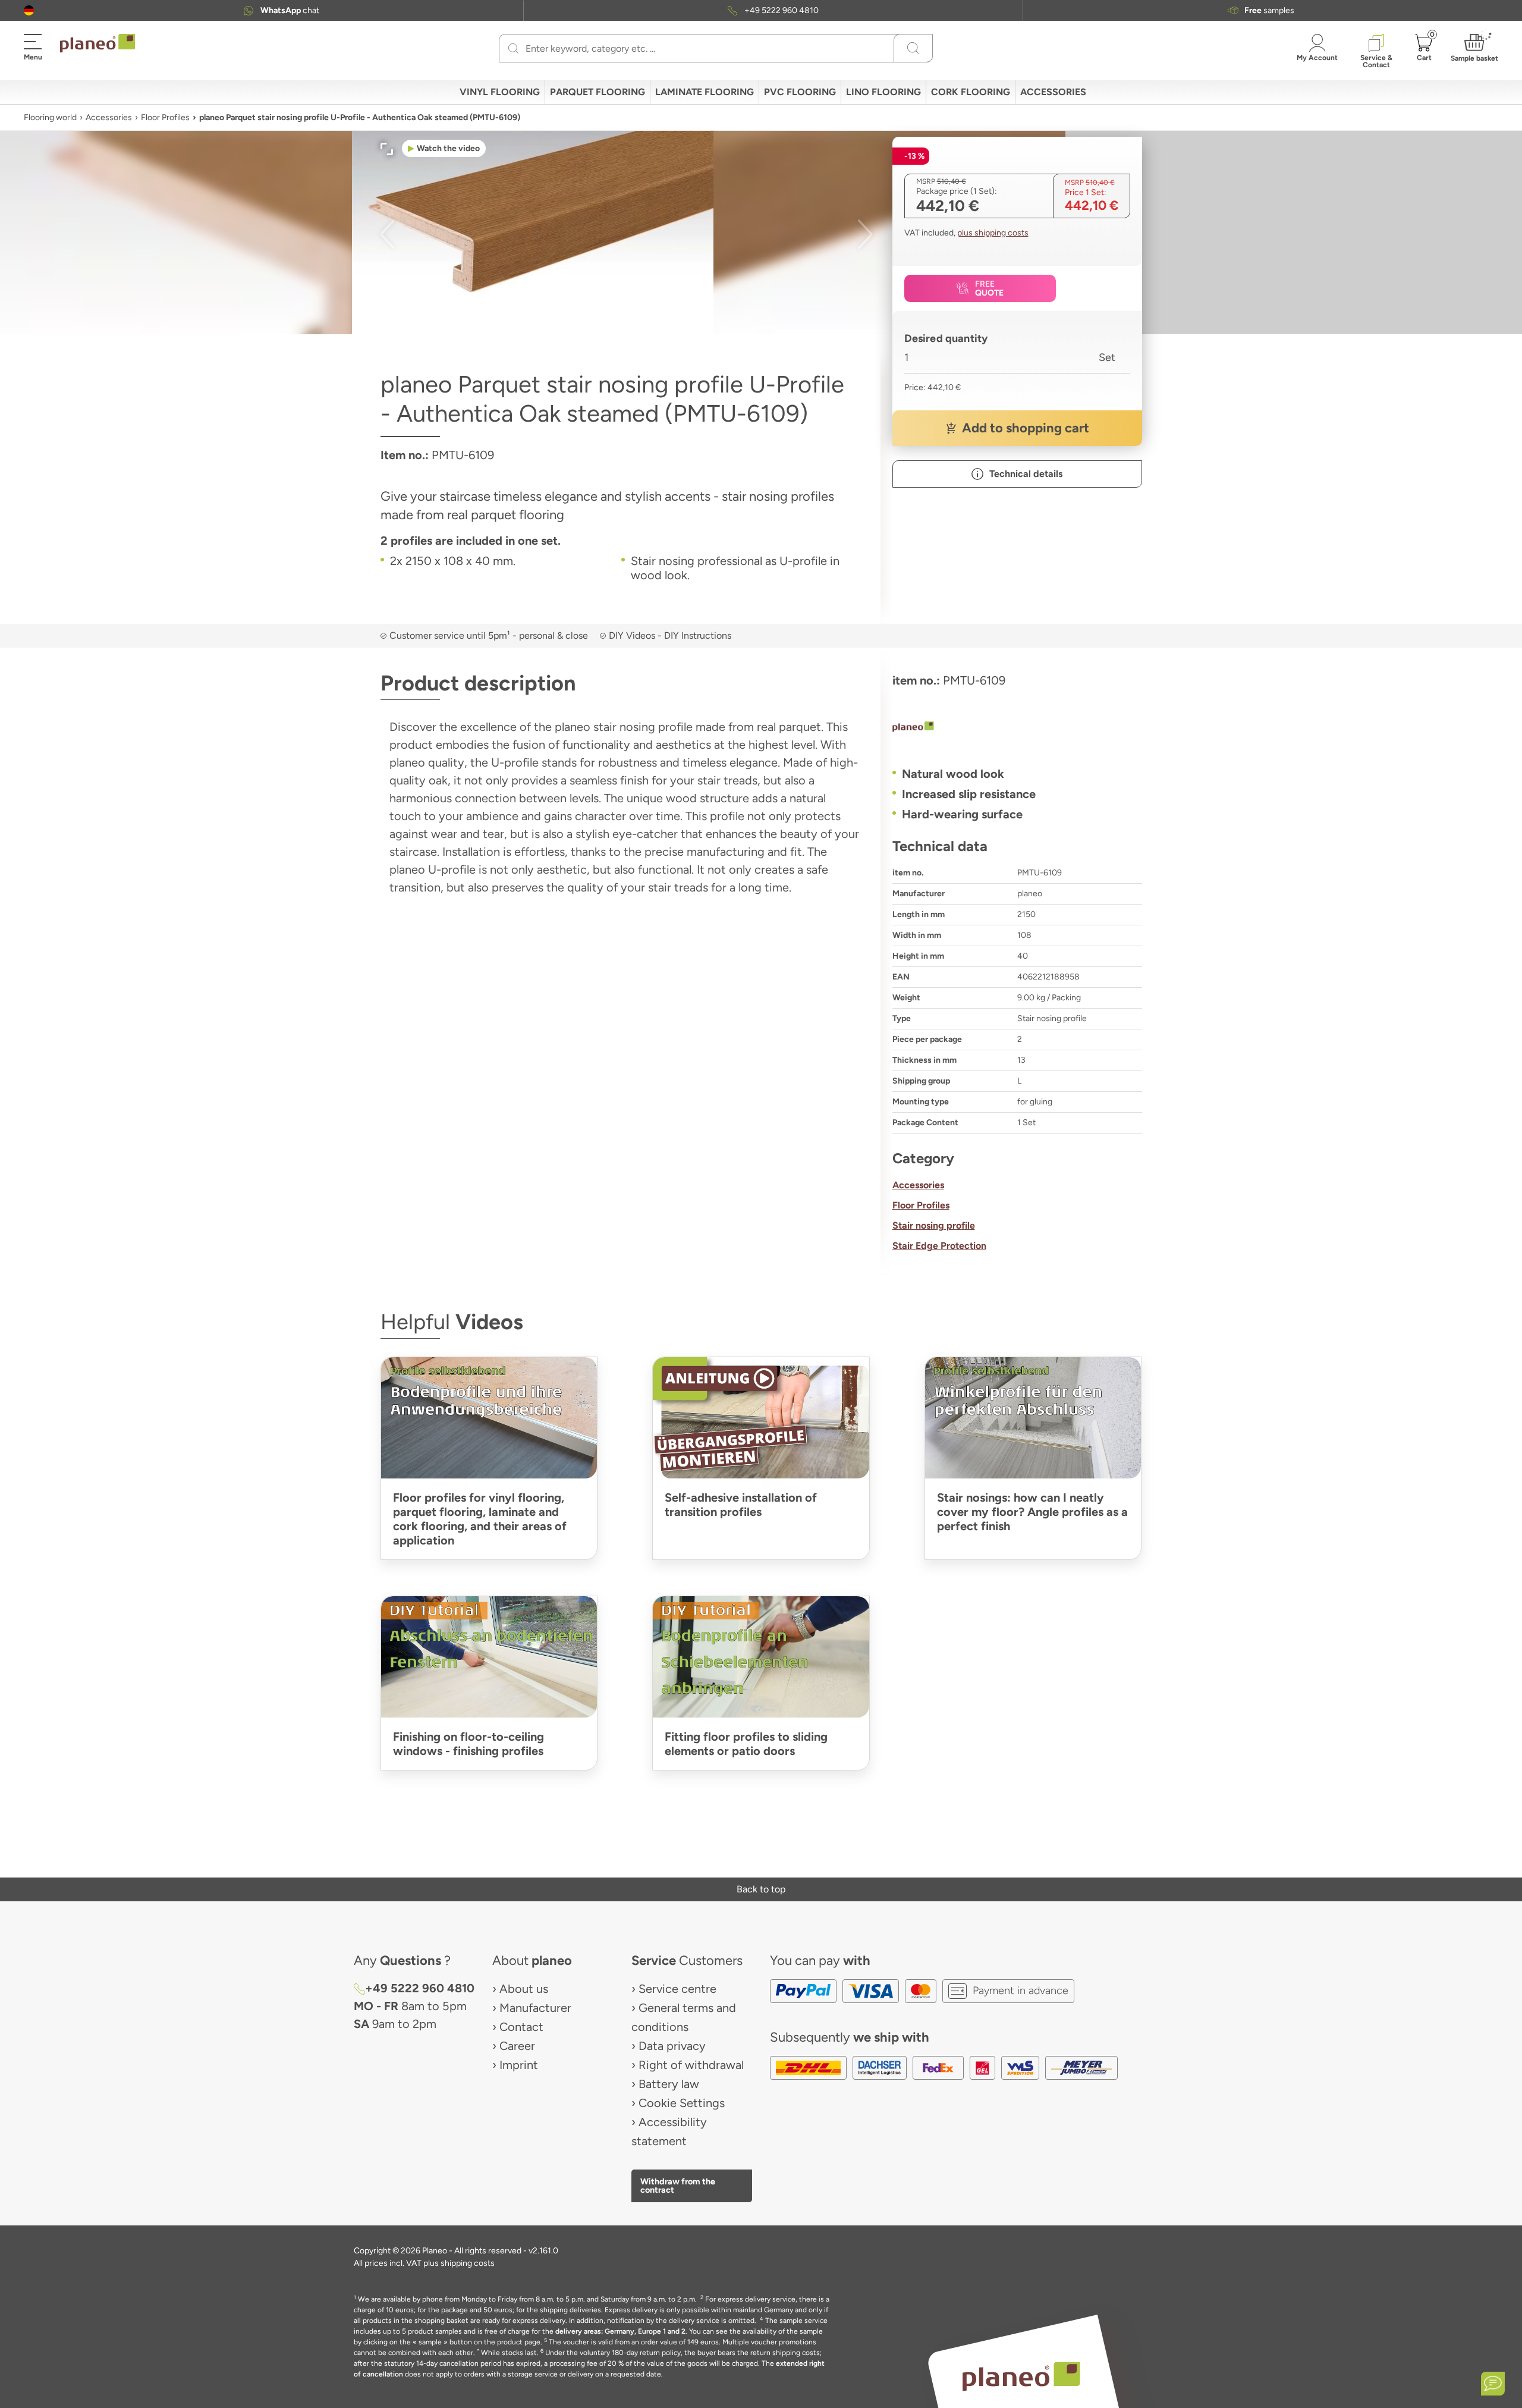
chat (290, 10)
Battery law (669, 2084)
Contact (521, 2027)
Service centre (677, 1989)
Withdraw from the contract (678, 2186)
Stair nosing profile (934, 1225)
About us (524, 1989)
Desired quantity (946, 338)
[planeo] (1017, 728)
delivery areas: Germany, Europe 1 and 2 (620, 2331)
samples (1269, 10)
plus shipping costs (993, 233)
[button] (29, 10)
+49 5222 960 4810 (782, 10)
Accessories (109, 117)
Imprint (519, 2065)
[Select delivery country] (29, 10)
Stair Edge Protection (939, 1246)
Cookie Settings (682, 2103)
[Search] (513, 48)
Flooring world (50, 117)
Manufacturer (535, 2008)
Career (517, 2046)
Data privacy (672, 2046)
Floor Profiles (165, 117)
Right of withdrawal (691, 2065)
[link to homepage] (98, 43)
